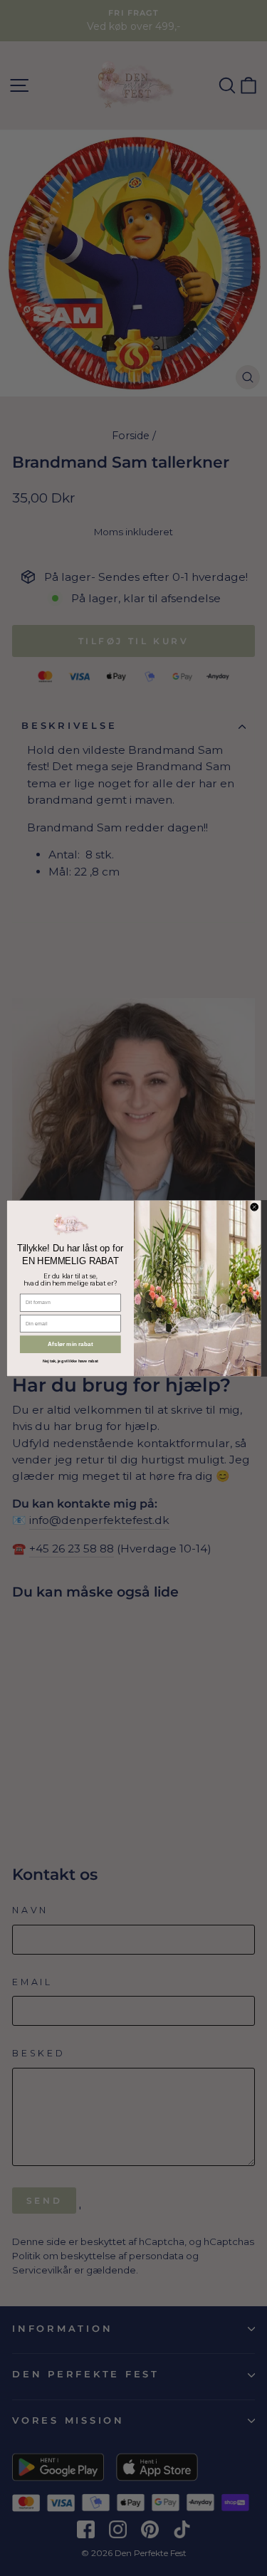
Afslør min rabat (70, 1344)
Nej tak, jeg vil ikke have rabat (70, 1361)
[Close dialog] (254, 1207)
